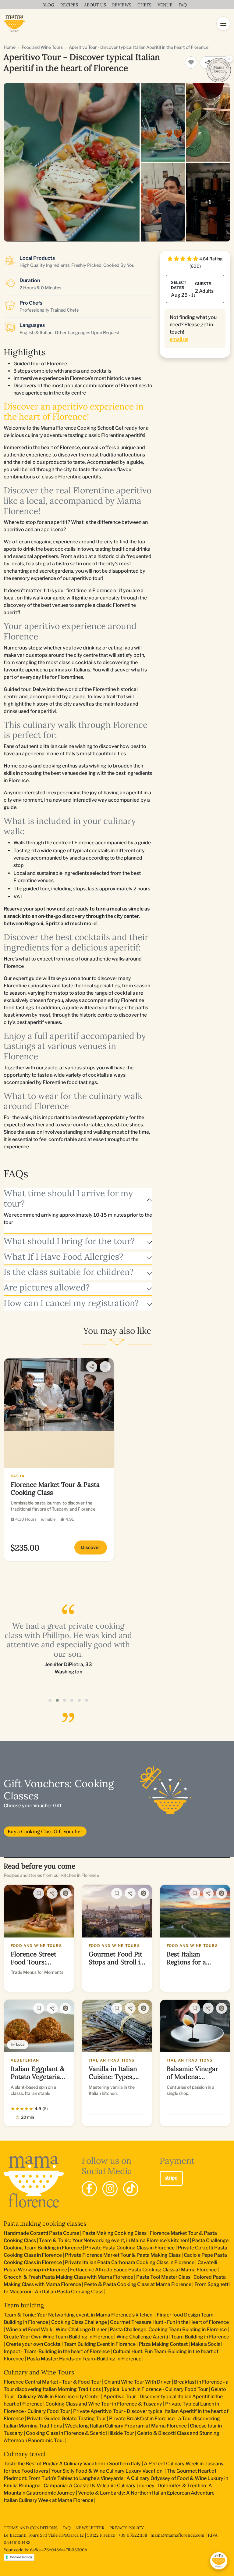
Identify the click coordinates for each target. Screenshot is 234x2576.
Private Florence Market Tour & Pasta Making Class (123, 2255)
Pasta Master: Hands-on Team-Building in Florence (84, 2359)
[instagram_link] (110, 2189)
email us (179, 339)
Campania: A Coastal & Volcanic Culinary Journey (99, 2486)
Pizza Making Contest (163, 2344)
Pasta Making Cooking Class (114, 2233)
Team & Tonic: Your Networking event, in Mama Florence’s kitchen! (114, 2240)
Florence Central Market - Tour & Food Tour (52, 2382)
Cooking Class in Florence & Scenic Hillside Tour (80, 2433)
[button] (50, 1700)
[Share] (92, 1367)
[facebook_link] (89, 2189)
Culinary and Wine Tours (39, 2372)
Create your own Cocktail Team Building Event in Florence (71, 2344)
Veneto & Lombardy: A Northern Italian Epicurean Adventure (146, 2493)
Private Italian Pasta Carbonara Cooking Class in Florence (130, 2262)
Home (10, 47)
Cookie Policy (21, 2557)
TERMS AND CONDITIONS (31, 2528)
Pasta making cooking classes (45, 2223)
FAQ (67, 2528)
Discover (91, 1547)
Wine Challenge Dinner (81, 2329)
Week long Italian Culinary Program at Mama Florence (126, 2426)
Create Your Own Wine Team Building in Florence (58, 2337)
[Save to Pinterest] (66, 1893)
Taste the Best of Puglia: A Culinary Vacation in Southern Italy (72, 2464)
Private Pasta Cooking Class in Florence (130, 2248)
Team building (24, 2305)
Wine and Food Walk (29, 2329)
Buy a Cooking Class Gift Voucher (45, 1831)
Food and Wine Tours (42, 47)
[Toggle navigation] (223, 23)
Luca (20, 2044)
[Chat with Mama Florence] (219, 2561)
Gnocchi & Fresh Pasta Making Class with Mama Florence (68, 2277)
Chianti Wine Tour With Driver (138, 2382)
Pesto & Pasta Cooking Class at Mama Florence (138, 2284)
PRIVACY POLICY (127, 2528)
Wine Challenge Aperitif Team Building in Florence (173, 2337)
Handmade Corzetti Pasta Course (41, 2233)
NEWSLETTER (91, 2528)
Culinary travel (25, 2454)
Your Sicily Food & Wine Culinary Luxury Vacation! (107, 2471)
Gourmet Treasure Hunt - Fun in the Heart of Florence (169, 2322)
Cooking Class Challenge (79, 2322)
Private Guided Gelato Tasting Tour (66, 2419)
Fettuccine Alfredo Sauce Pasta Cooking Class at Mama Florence (143, 2270)
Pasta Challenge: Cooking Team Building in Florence (168, 2329)
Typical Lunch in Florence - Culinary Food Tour (156, 2389)
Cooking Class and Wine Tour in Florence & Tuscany (104, 2404)
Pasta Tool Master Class (163, 2277)
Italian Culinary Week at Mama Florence (48, 2500)
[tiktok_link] (131, 2189)
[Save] (39, 1893)
